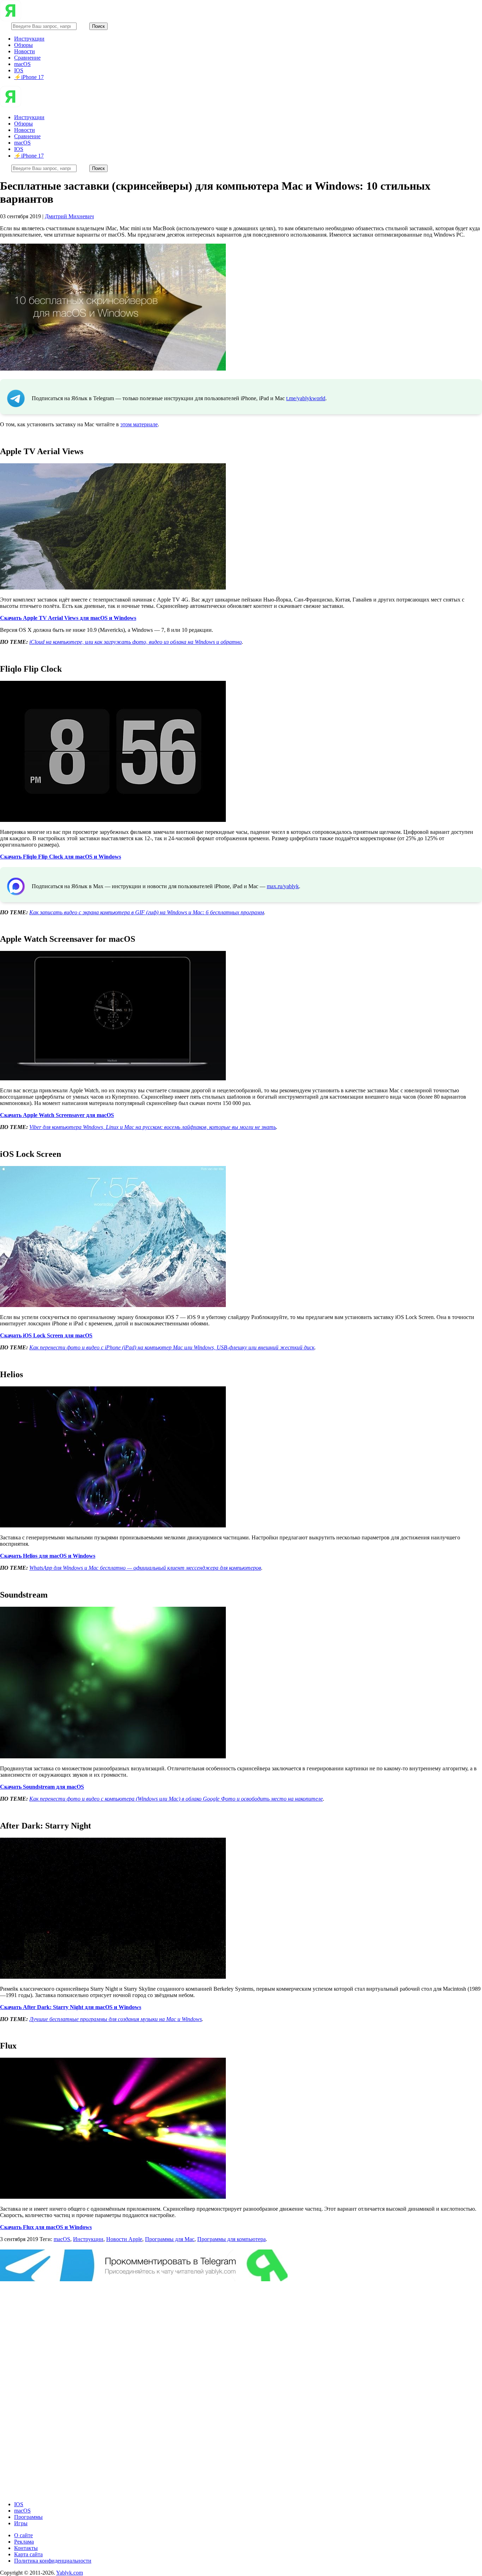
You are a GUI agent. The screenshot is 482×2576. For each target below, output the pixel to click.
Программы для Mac (170, 2239)
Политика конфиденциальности (53, 2561)
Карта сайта (28, 2554)
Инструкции (29, 39)
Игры (21, 2523)
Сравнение (27, 58)
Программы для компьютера (231, 2239)
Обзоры (23, 45)
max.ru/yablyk (283, 886)
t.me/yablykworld (306, 398)
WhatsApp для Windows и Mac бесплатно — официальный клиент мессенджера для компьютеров (145, 1568)
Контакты (26, 2548)
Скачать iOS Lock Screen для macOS (46, 1335)
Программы (28, 2517)
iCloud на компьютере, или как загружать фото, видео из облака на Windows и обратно (135, 642)
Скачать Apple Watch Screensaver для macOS (57, 1115)
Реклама (24, 2542)
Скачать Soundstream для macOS (42, 1787)
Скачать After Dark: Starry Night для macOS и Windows (71, 2007)
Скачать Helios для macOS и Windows (48, 1556)
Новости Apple (124, 2239)
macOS (22, 64)
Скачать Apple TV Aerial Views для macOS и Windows (68, 618)
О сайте (23, 2535)
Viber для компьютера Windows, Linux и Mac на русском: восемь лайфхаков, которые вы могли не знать (153, 1127)
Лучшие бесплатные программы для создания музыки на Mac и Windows (116, 2019)
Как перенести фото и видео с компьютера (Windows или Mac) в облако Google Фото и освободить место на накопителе (176, 1799)
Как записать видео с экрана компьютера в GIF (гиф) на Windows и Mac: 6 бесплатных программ (147, 912)
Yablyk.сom (70, 2573)
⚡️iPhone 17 (29, 77)
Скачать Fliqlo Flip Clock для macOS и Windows (61, 857)
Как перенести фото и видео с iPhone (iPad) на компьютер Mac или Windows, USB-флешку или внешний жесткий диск (172, 1347)
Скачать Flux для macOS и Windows (46, 2227)
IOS (19, 70)
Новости (25, 51)
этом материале (139, 424)
